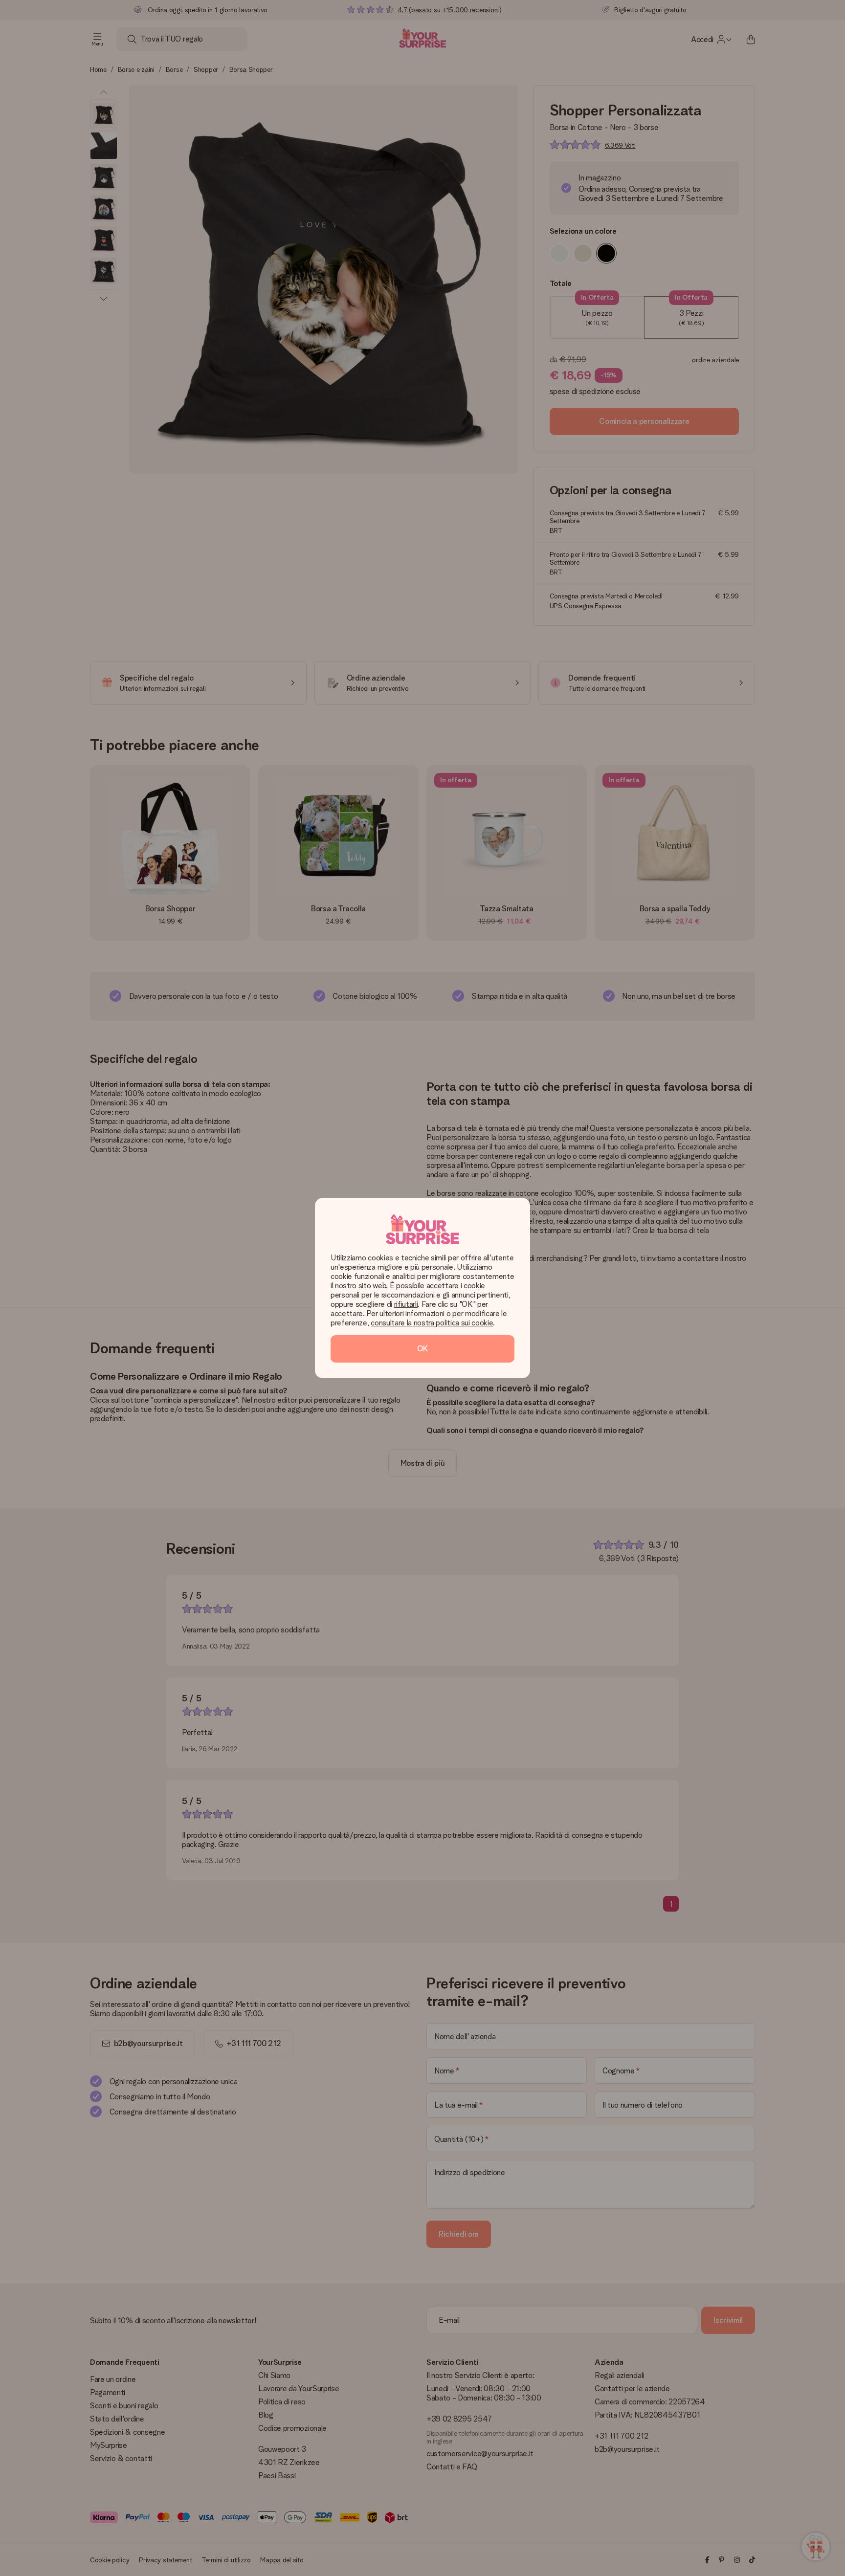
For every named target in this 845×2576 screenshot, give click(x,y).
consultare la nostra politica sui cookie (432, 1323)
